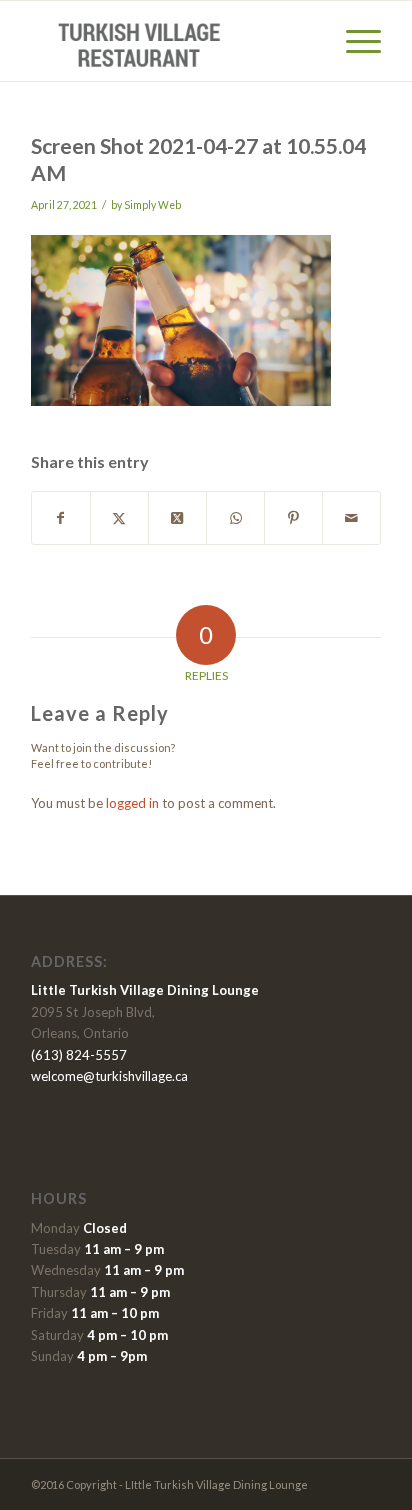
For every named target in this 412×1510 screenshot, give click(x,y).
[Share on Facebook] (61, 518)
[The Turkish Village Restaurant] (171, 41)
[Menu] (353, 41)
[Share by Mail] (351, 518)
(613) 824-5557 (79, 1055)
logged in (132, 803)
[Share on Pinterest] (293, 518)
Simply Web (152, 205)
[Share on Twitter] (119, 518)
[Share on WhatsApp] (235, 518)
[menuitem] (353, 41)
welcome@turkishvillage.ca (109, 1076)
